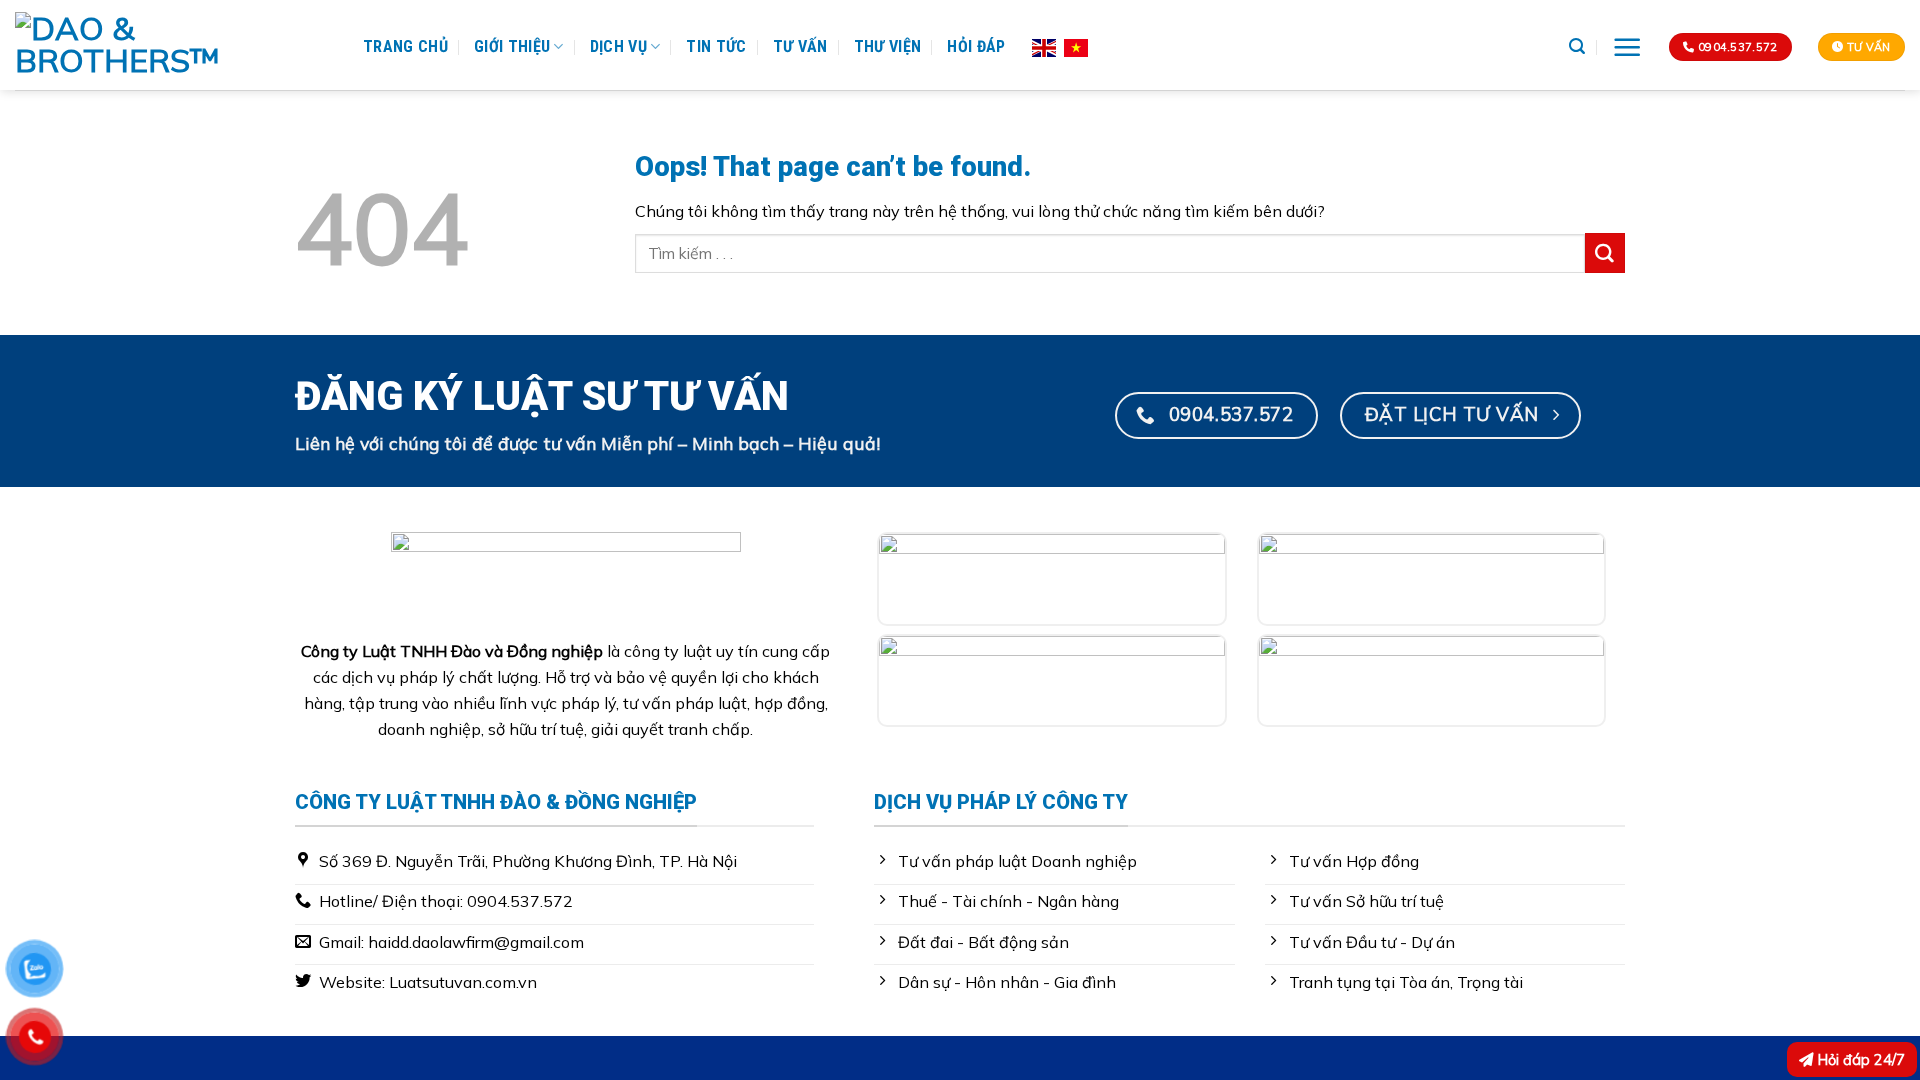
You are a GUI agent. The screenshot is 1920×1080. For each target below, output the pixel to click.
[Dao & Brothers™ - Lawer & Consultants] (174, 45)
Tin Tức (716, 46)
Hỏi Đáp (976, 46)
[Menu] (1627, 47)
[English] (1044, 46)
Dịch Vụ (618, 46)
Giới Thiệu (512, 46)
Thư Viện (888, 46)
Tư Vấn (800, 46)
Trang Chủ (405, 46)
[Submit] (1605, 253)
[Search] (1577, 46)
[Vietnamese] (1076, 46)
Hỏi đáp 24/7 (1859, 1059)
